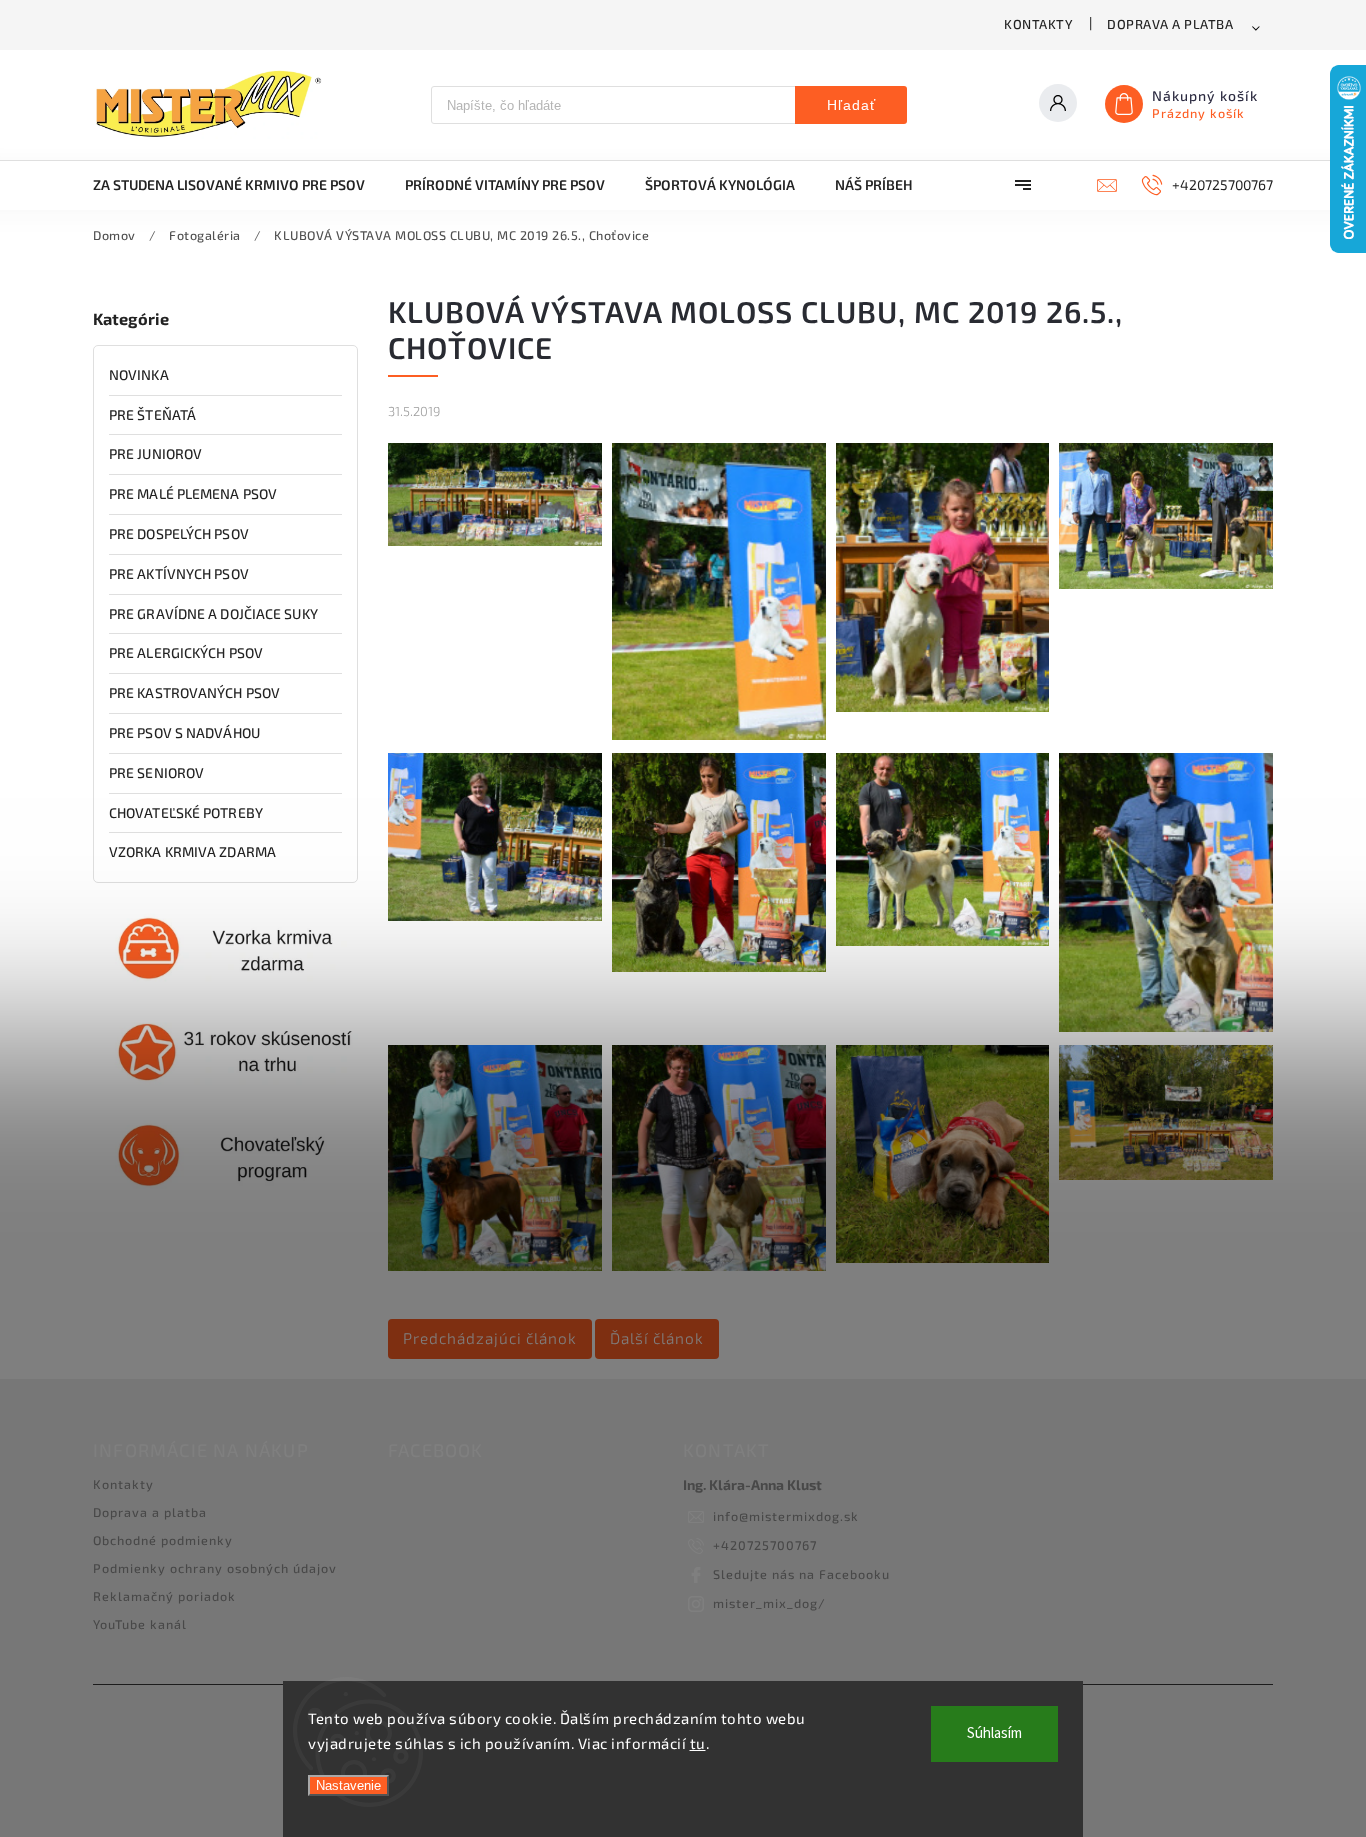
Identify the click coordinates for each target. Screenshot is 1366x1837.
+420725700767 (765, 1545)
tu (698, 1743)
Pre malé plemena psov (193, 493)
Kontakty (1038, 24)
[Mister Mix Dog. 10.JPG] (719, 1265)
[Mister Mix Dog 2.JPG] (719, 734)
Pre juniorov (155, 453)
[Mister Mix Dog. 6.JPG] (719, 966)
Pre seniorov (156, 772)
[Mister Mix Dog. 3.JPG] (943, 706)
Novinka (139, 374)
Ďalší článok (657, 1338)
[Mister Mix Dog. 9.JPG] (495, 1265)
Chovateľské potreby (186, 812)
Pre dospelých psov (179, 533)
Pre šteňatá (152, 414)
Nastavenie (348, 1785)
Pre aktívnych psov (179, 573)
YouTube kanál (140, 1624)
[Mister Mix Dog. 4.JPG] (1166, 583)
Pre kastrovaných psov (194, 692)
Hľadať (851, 105)
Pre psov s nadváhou (184, 732)
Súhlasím (994, 1733)
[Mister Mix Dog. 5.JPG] (495, 915)
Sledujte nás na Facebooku (801, 1574)
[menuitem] (239, 185)
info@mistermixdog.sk (786, 1516)
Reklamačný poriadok (164, 1596)
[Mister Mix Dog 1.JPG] (495, 540)
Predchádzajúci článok (490, 1338)
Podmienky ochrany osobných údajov (215, 1568)
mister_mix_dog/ (769, 1603)
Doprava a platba (1170, 24)
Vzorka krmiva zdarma (192, 851)
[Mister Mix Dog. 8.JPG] (1166, 1026)
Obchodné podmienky (163, 1540)
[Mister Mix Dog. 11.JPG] (943, 1257)
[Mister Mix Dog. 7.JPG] (943, 940)
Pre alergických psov (186, 652)
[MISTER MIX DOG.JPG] (1166, 1174)
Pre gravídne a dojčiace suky (213, 613)
